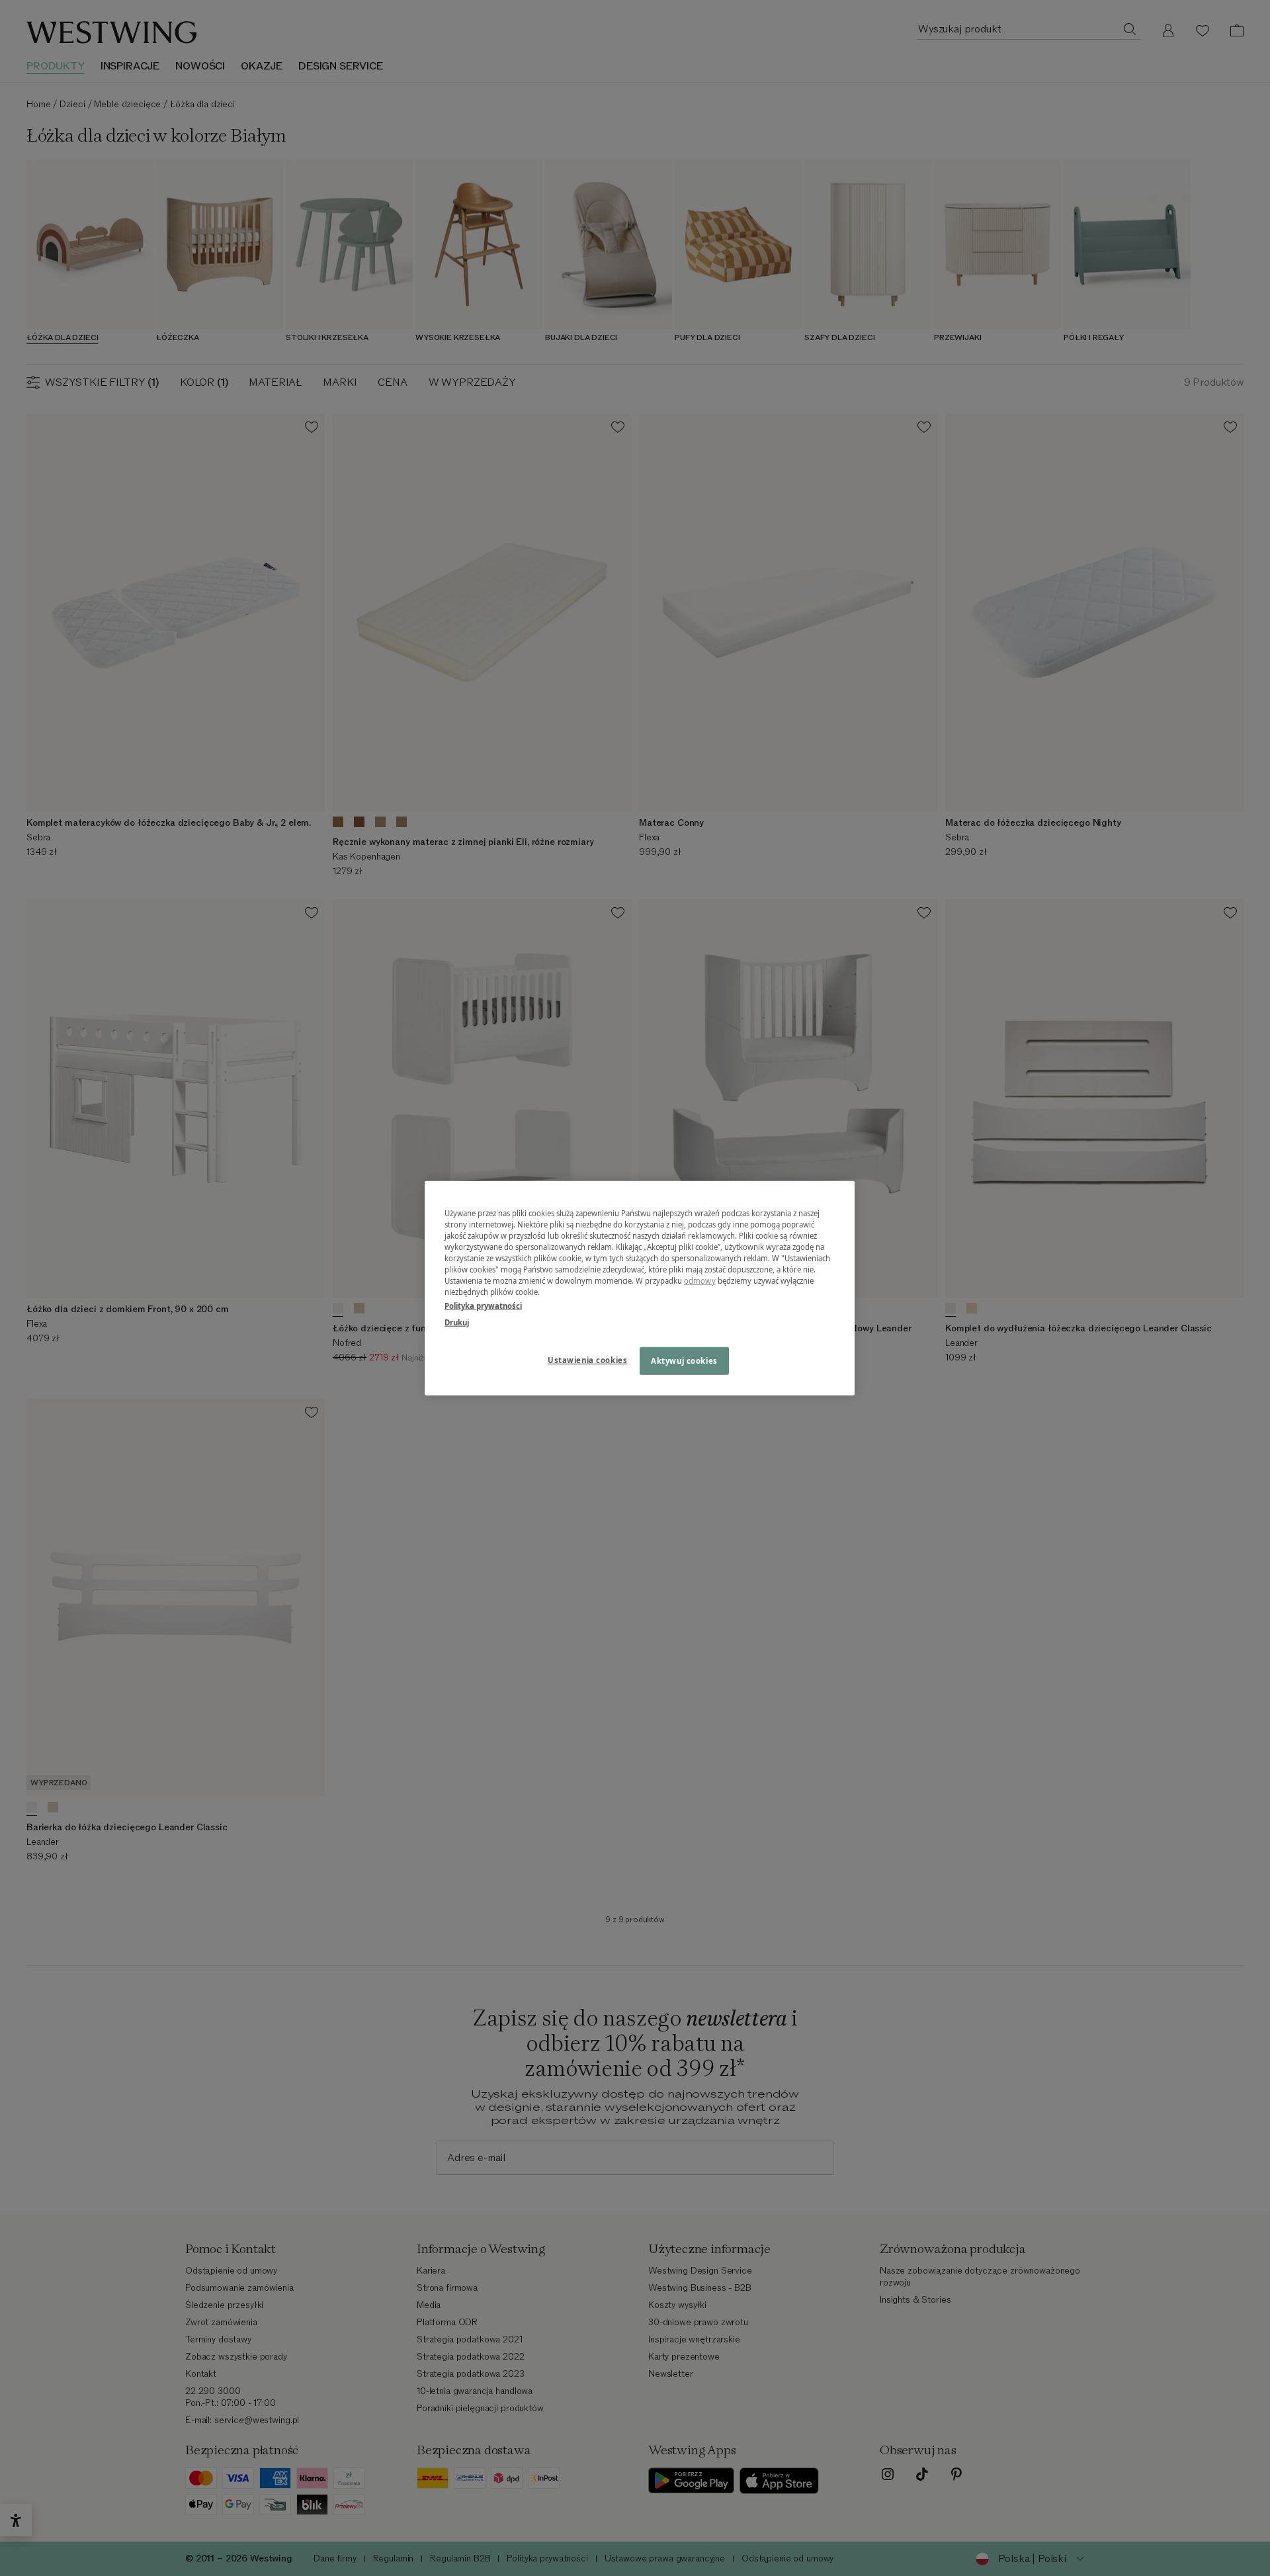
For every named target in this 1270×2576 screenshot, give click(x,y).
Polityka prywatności (483, 1306)
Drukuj (457, 1322)
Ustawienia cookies (587, 1360)
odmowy (700, 1281)
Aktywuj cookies (684, 1361)
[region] (640, 1288)
